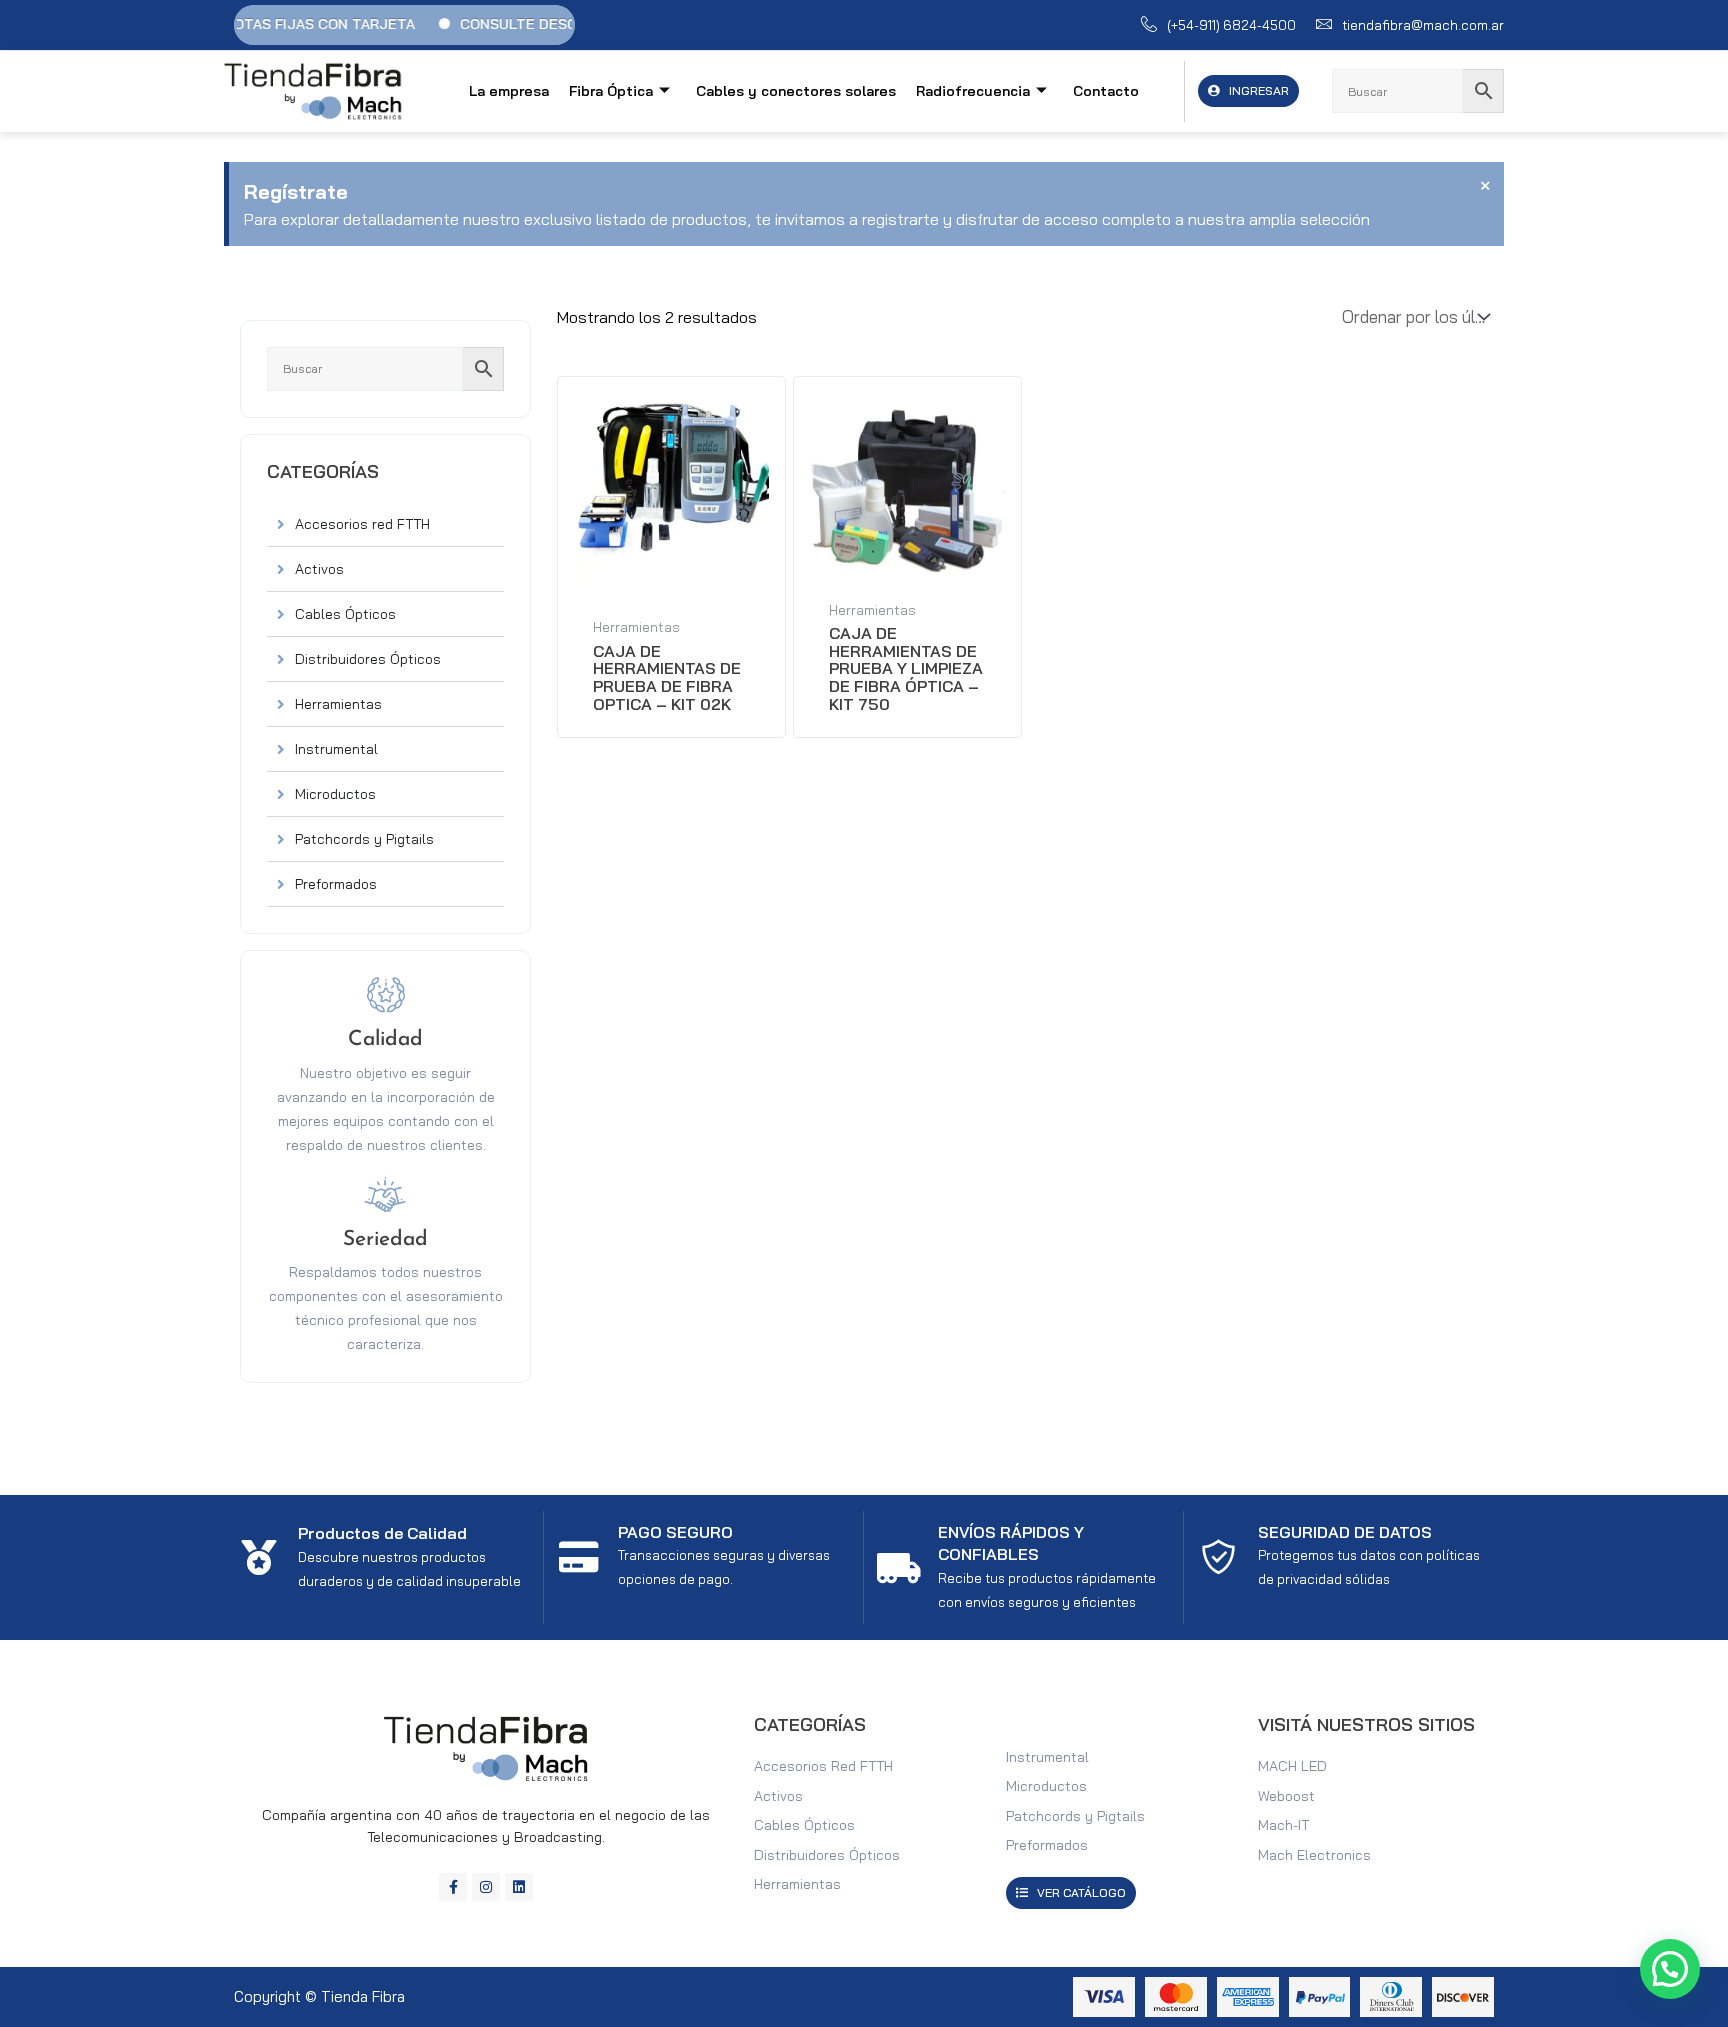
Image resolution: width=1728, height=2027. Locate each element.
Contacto (1106, 91)
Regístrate (296, 191)
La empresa (509, 91)
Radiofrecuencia (973, 91)
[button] (1670, 1969)
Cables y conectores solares (796, 91)
